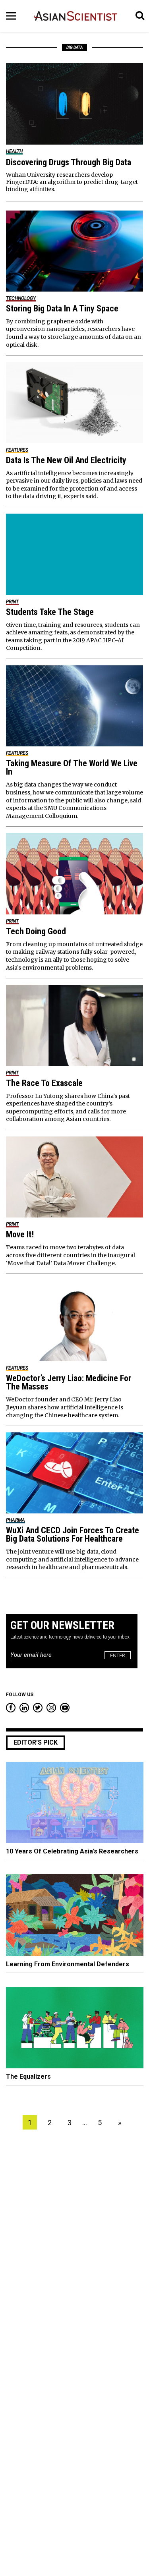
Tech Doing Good (36, 931)
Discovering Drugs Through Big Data (69, 162)
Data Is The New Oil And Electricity (66, 460)
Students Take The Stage (50, 612)
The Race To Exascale (44, 1083)
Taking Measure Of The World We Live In (72, 767)
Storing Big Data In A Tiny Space (62, 308)
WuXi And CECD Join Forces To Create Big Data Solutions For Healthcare (73, 1534)
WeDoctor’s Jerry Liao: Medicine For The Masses (69, 1382)
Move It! (20, 1234)
